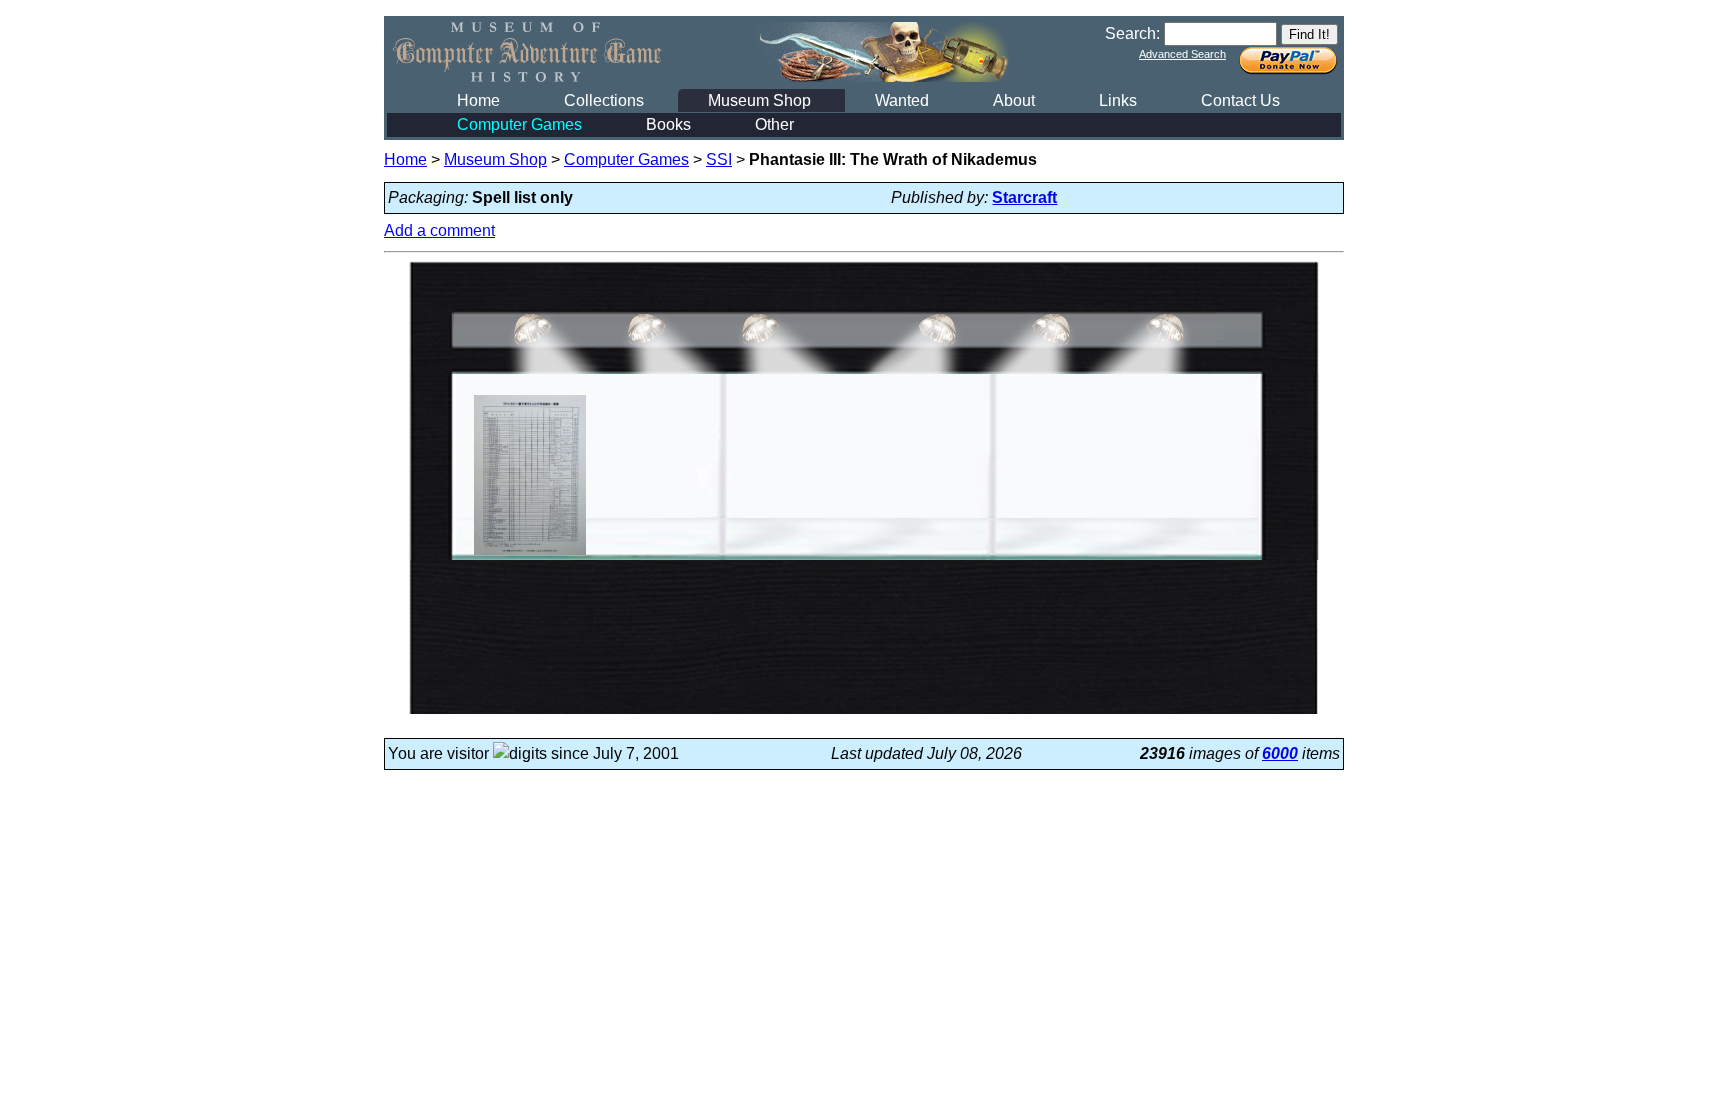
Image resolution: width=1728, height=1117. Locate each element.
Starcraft (1024, 197)
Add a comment (439, 230)
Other (774, 124)
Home (478, 100)
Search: (1132, 33)
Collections (604, 100)
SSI (719, 159)
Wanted (902, 100)
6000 (1280, 753)
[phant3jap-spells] (530, 554)
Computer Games (519, 124)
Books (668, 124)
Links (1118, 100)
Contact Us (1240, 100)
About (1014, 100)
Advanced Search (1182, 54)
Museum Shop (759, 100)
